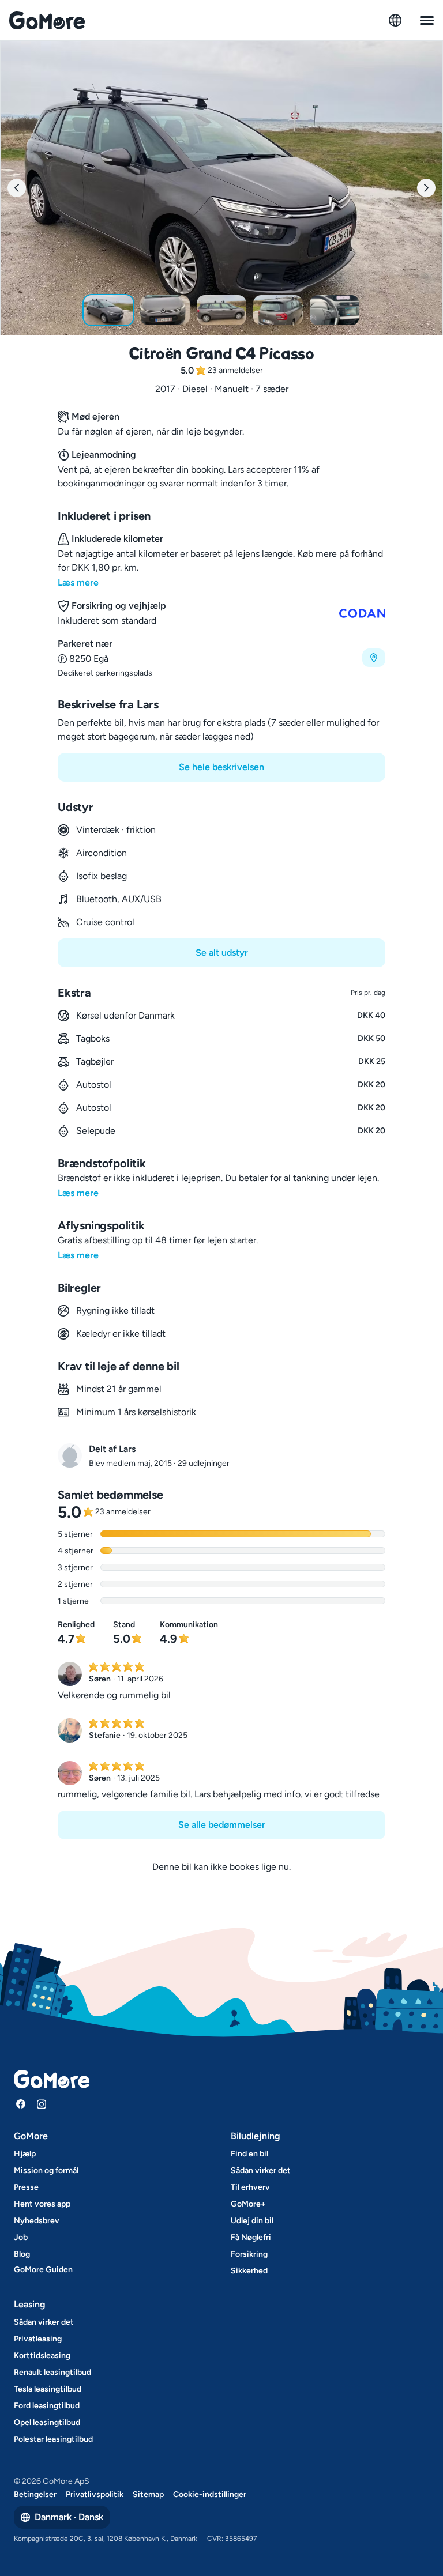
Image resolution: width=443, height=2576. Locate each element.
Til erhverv (250, 2187)
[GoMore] (47, 20)
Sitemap (148, 2494)
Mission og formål (46, 2170)
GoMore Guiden (43, 2270)
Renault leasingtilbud (52, 2372)
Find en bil (249, 2154)
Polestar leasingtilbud (53, 2439)
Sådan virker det (261, 2170)
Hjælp (25, 2154)
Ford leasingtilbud (47, 2406)
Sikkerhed (249, 2271)
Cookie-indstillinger (210, 2494)
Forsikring (249, 2254)
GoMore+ (248, 2204)
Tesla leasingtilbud (48, 2389)
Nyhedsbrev (37, 2221)
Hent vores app (42, 2204)
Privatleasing (38, 2339)
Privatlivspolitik (95, 2494)
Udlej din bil (252, 2221)
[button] (221, 658)
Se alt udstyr (222, 953)
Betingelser (35, 2494)
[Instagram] (42, 2104)
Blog (22, 2254)
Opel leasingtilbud (47, 2422)
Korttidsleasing (42, 2356)
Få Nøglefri (251, 2237)
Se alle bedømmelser (222, 1825)
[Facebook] (21, 2104)
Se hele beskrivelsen (221, 767)
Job (21, 2237)
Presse (26, 2187)
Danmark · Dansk (69, 2517)
